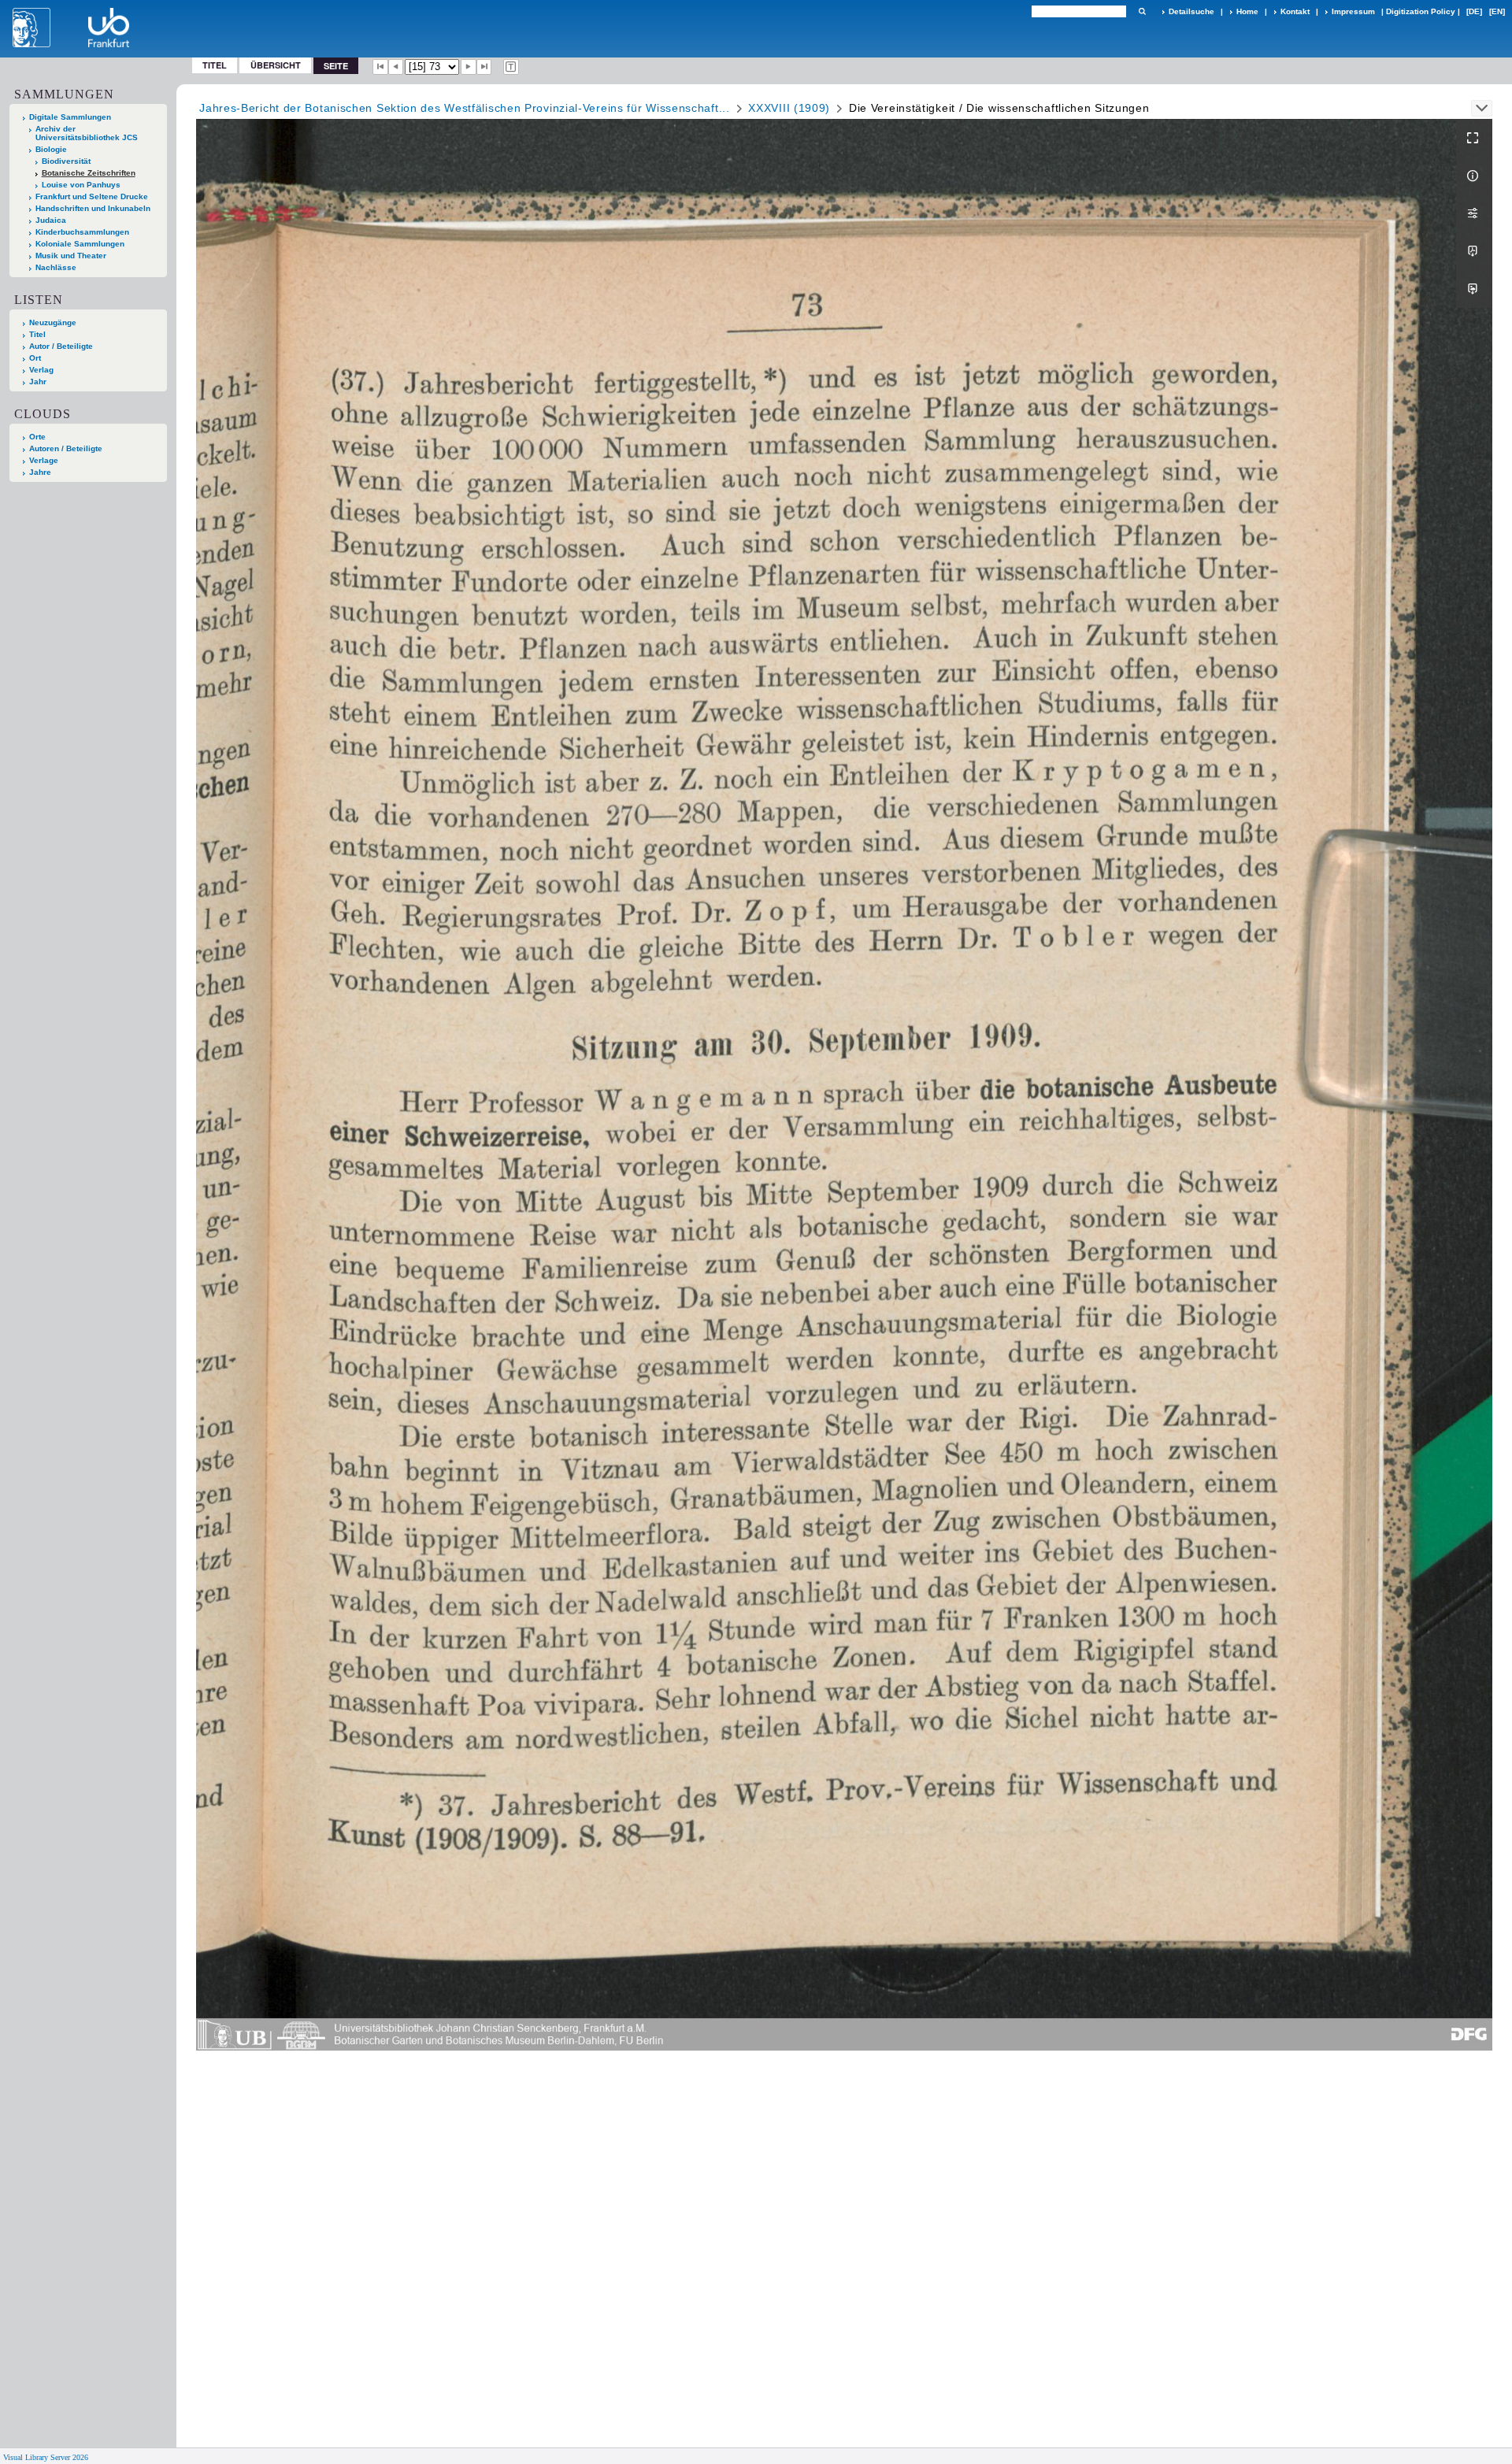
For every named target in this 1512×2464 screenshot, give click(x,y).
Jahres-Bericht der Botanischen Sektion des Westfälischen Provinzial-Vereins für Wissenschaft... (465, 108)
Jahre (40, 472)
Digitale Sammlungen (70, 117)
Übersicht (276, 65)
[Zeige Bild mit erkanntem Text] (511, 67)
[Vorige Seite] (396, 67)
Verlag (41, 370)
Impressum (1353, 11)
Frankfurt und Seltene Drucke (92, 196)
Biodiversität (66, 161)
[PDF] (1474, 251)
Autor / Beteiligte (61, 346)
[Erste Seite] (380, 67)
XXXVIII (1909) (789, 108)
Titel (215, 65)
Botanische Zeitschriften (89, 173)
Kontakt (1295, 11)
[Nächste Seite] (469, 67)
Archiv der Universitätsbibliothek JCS (87, 133)
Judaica (51, 220)
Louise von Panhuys (81, 185)
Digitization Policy (1421, 11)
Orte (37, 437)
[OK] (1142, 11)
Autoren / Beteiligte (66, 448)
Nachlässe (56, 267)
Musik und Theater (71, 256)
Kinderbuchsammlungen (82, 232)
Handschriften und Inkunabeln (93, 208)
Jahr (38, 382)
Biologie (51, 149)
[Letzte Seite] (484, 67)
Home (1247, 11)
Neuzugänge (53, 322)
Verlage (44, 460)
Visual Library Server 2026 (46, 2457)
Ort (35, 358)
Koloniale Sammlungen (80, 244)
